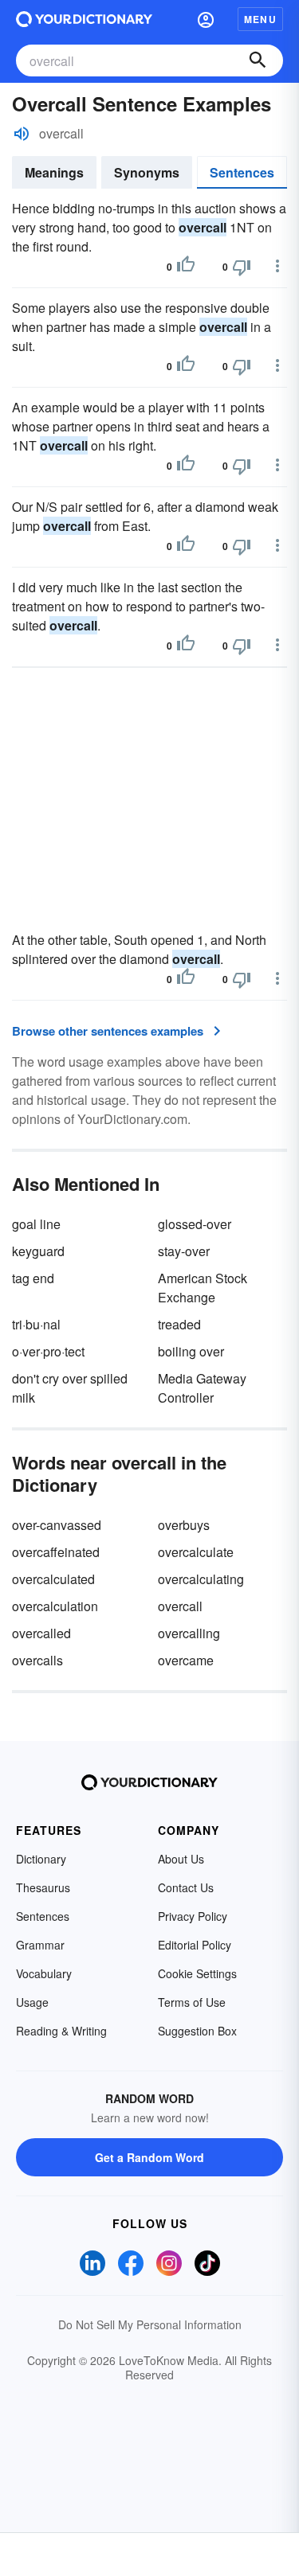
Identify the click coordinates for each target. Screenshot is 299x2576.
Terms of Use (192, 2002)
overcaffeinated (56, 1552)
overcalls (37, 1660)
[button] (206, 19)
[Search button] (258, 60)
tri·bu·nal (36, 1324)
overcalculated (53, 1579)
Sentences (242, 172)
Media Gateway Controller (202, 1388)
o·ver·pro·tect (48, 1351)
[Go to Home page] (84, 19)
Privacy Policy (193, 1916)
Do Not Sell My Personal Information (150, 2324)
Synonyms (147, 172)
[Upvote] (186, 267)
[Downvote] (242, 267)
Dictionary (41, 1859)
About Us (181, 1859)
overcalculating (201, 1579)
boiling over (191, 1351)
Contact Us (186, 1887)
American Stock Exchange (203, 1288)
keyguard (38, 1251)
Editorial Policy (195, 1945)
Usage (32, 2002)
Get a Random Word (149, 2157)
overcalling (189, 1633)
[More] (277, 266)
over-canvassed (57, 1525)
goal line (36, 1224)
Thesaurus (43, 1887)
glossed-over (195, 1224)
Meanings (54, 172)
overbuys (184, 1525)
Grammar (40, 1945)
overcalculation (55, 1606)
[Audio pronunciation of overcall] (22, 134)
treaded (179, 1324)
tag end (33, 1278)
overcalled (41, 1633)
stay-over (184, 1251)
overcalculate (196, 1552)
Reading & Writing (61, 2031)
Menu (260, 19)
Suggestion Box (197, 2031)
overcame (186, 1660)
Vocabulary (44, 1973)
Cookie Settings (197, 1973)
